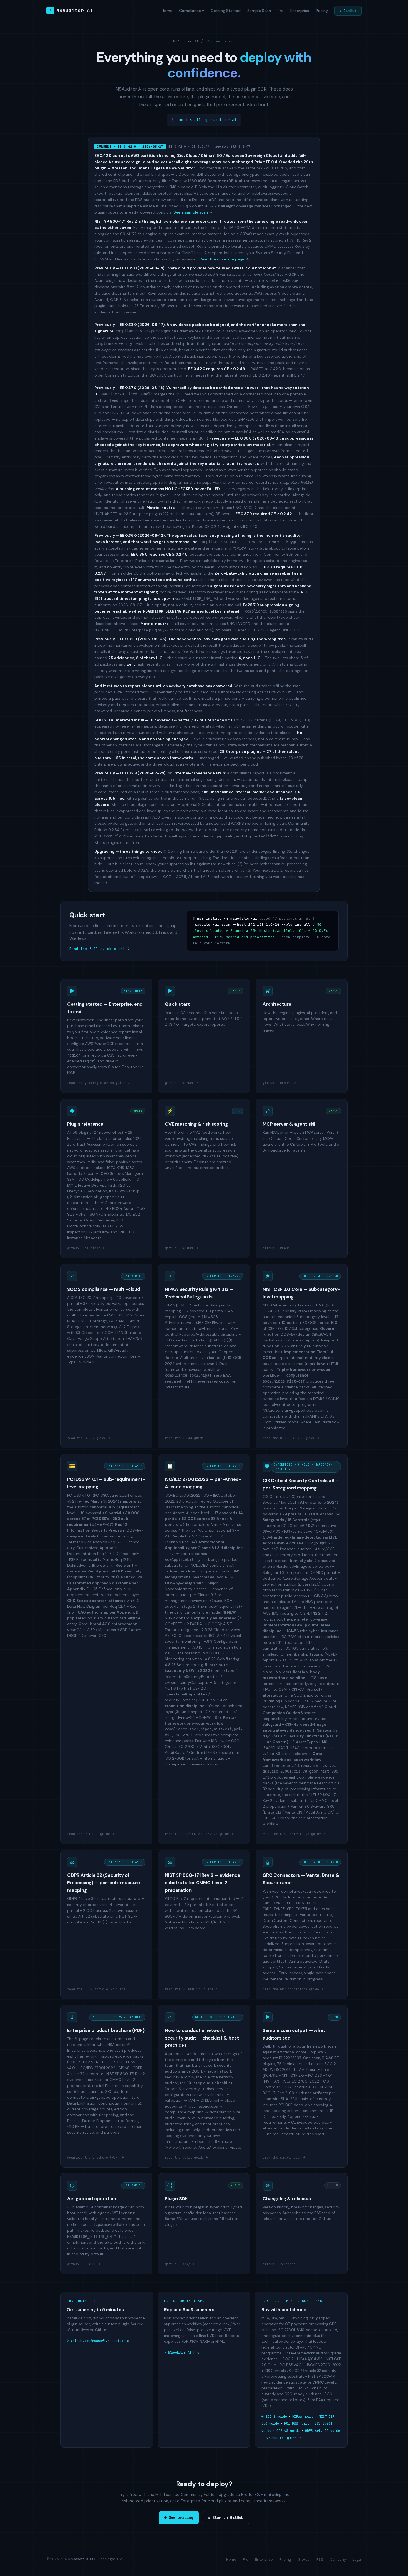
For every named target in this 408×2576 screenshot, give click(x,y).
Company (338, 2559)
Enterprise (300, 11)
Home (167, 11)
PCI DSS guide (297, 2423)
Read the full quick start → (99, 949)
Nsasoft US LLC (84, 2559)
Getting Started (226, 11)
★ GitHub (348, 11)
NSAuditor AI (71, 10)
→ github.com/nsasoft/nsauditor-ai (99, 2341)
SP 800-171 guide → (283, 2438)
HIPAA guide (303, 2416)
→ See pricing (179, 2517)
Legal (357, 2559)
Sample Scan (259, 11)
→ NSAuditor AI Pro (182, 2352)
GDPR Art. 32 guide (323, 2431)
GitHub (304, 2559)
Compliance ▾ (192, 11)
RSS (320, 2559)
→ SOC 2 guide (274, 2416)
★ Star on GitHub (226, 2517)
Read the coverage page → (224, 259)
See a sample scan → (193, 212)
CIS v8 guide (288, 2431)
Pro (281, 11)
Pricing (322, 11)
